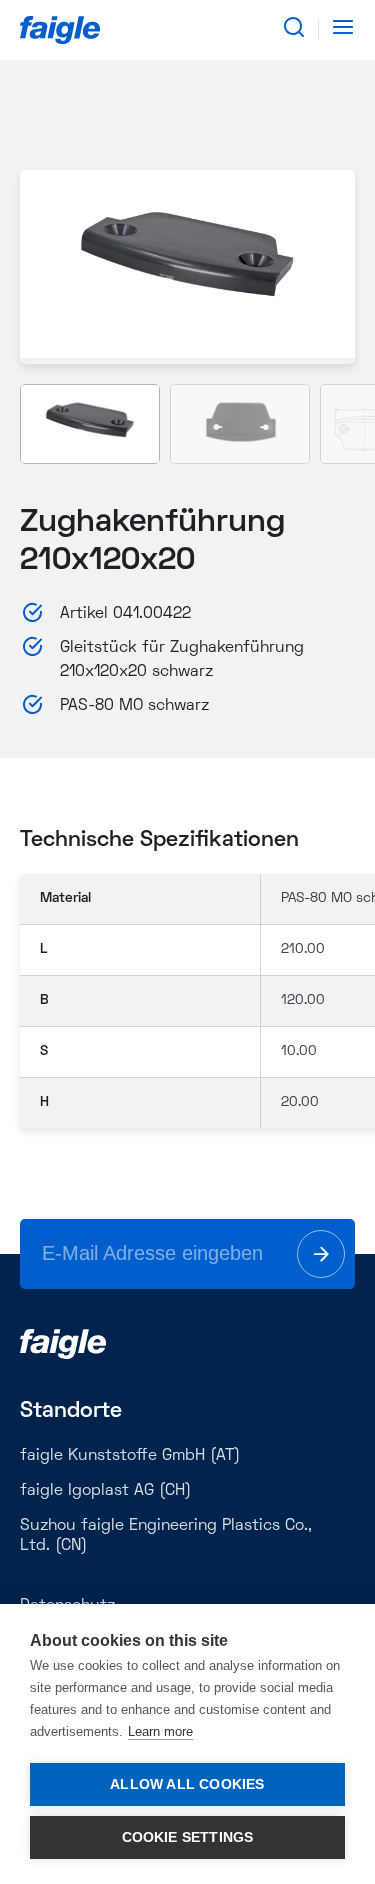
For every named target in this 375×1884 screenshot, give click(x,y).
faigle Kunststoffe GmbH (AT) (130, 1456)
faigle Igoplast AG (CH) (105, 1491)
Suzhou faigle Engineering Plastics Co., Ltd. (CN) (166, 1536)
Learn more (160, 1731)
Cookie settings (188, 1837)
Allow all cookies (187, 1784)
